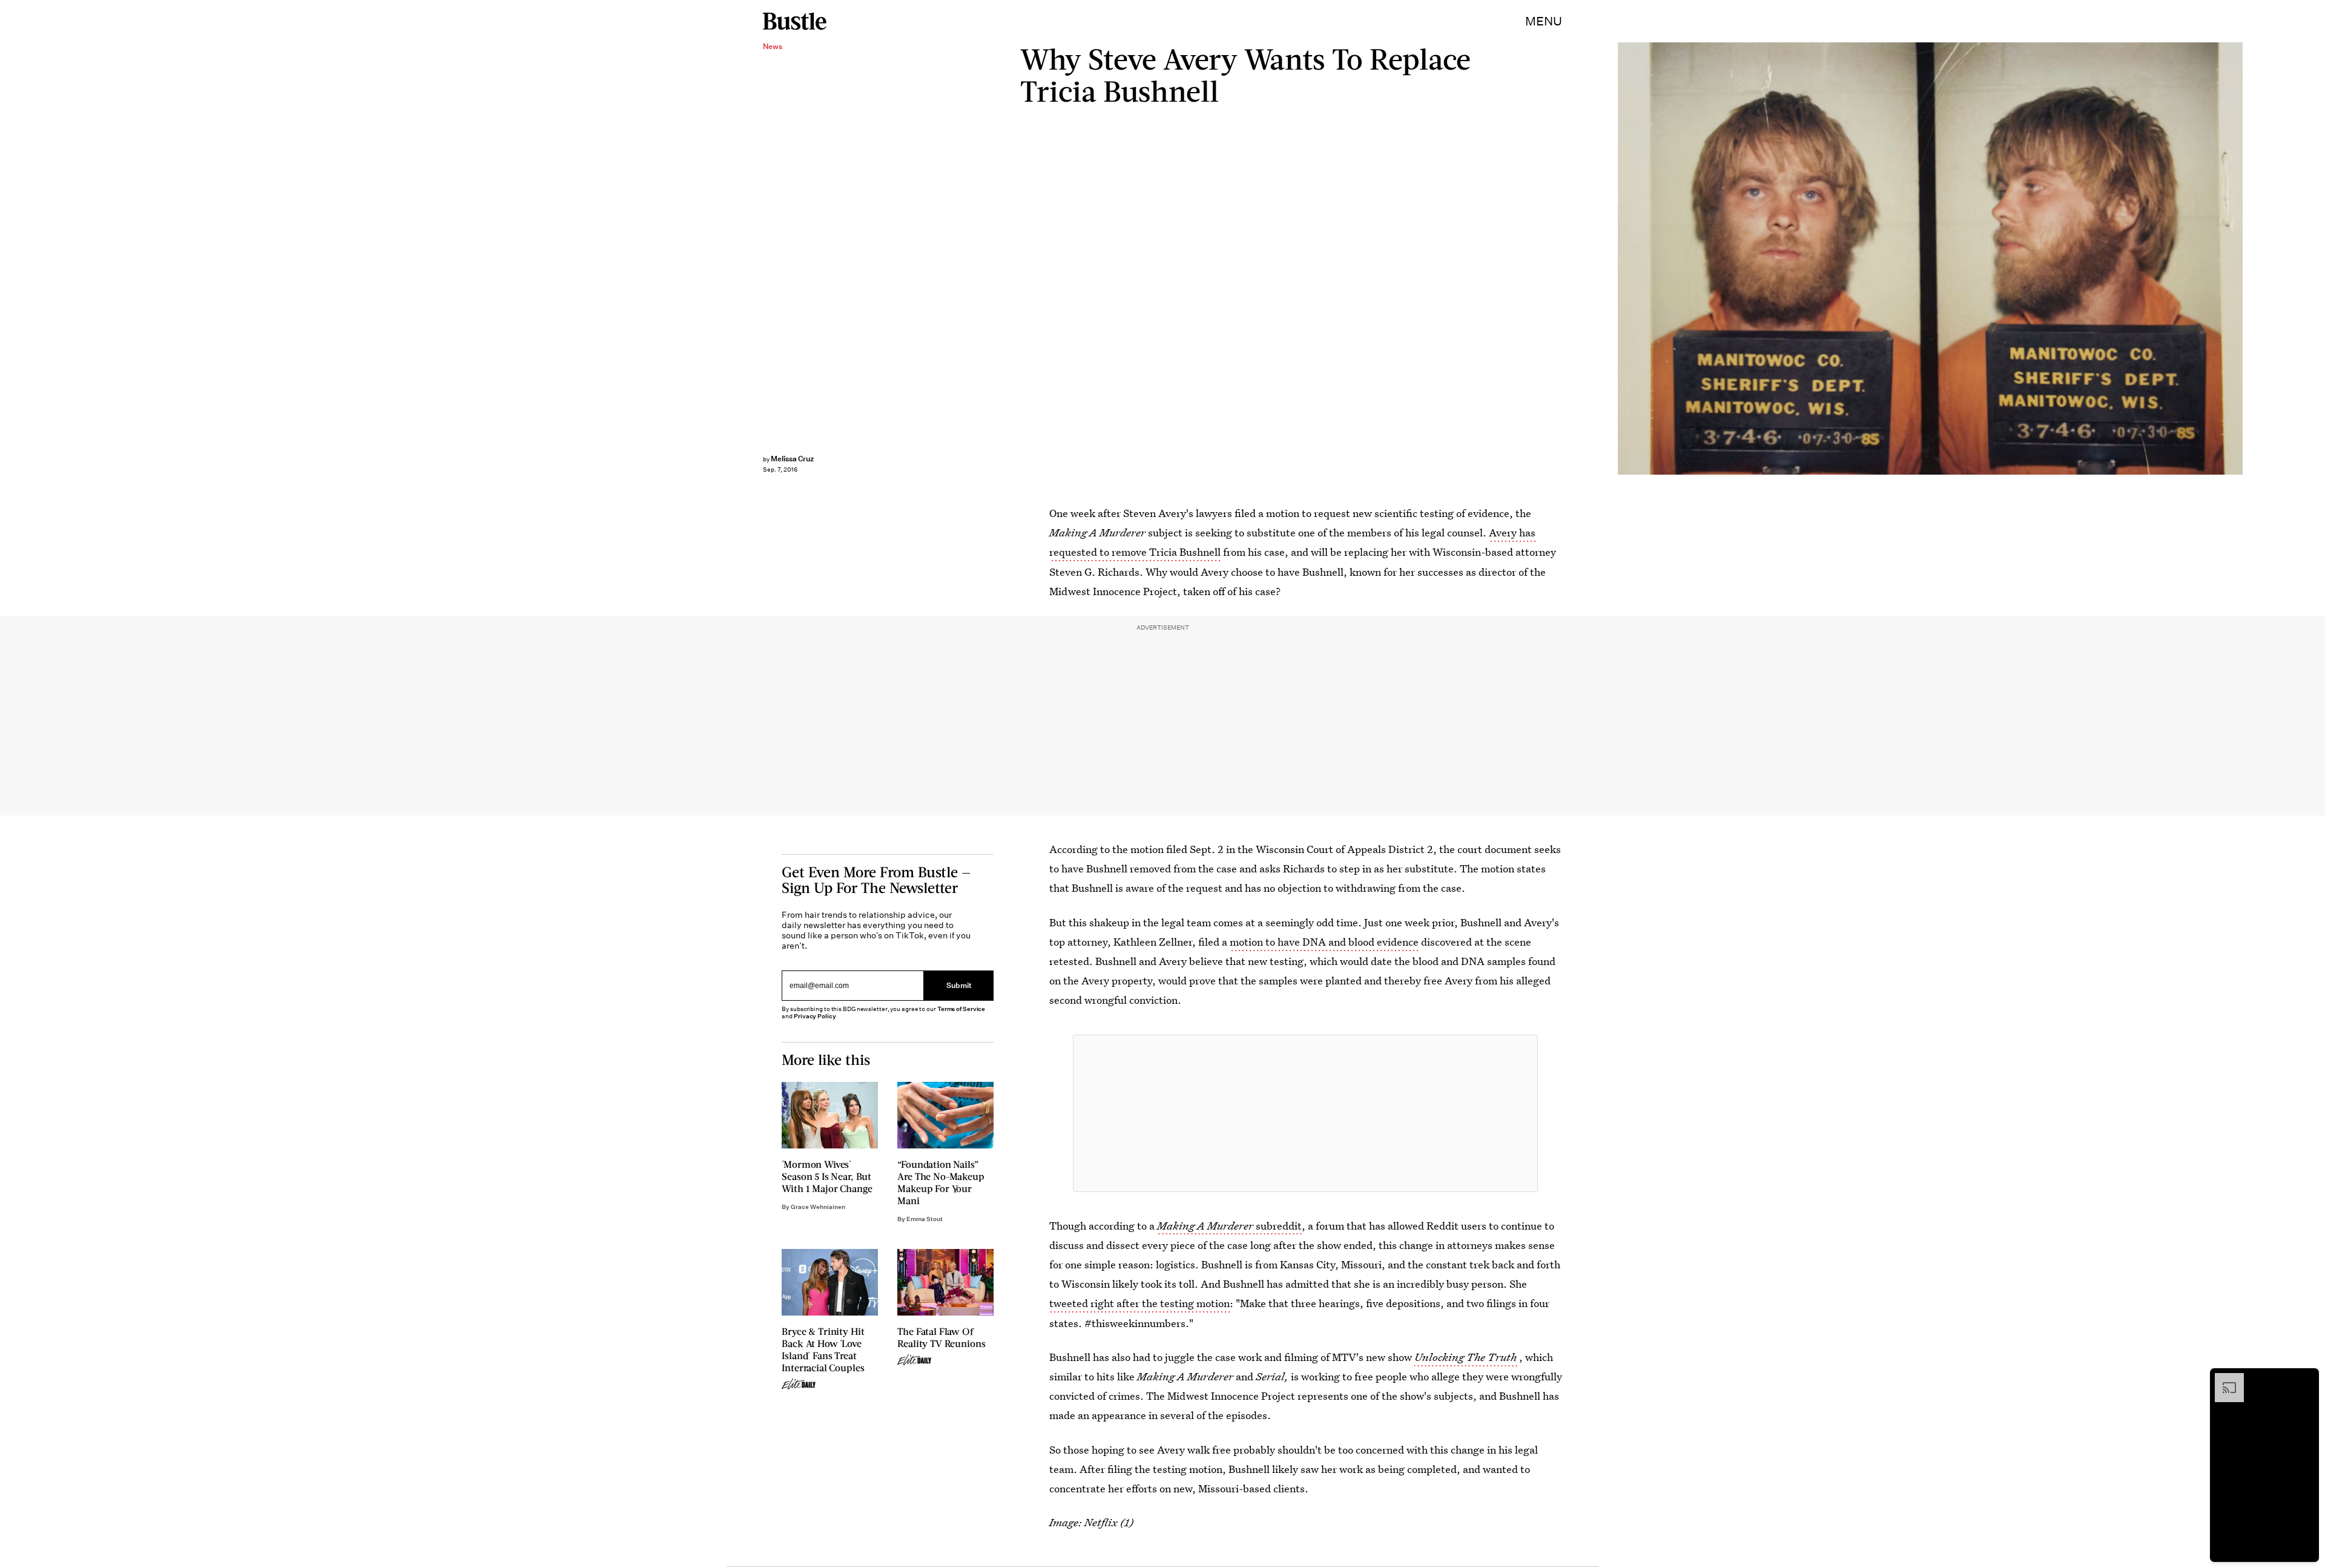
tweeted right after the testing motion (1139, 1303)
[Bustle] (795, 21)
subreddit (1229, 1226)
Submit (959, 985)
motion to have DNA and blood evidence (1324, 942)
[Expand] (2223, 1379)
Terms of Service (961, 1009)
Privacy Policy (815, 1016)
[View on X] (1305, 1113)
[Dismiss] (2306, 1379)
